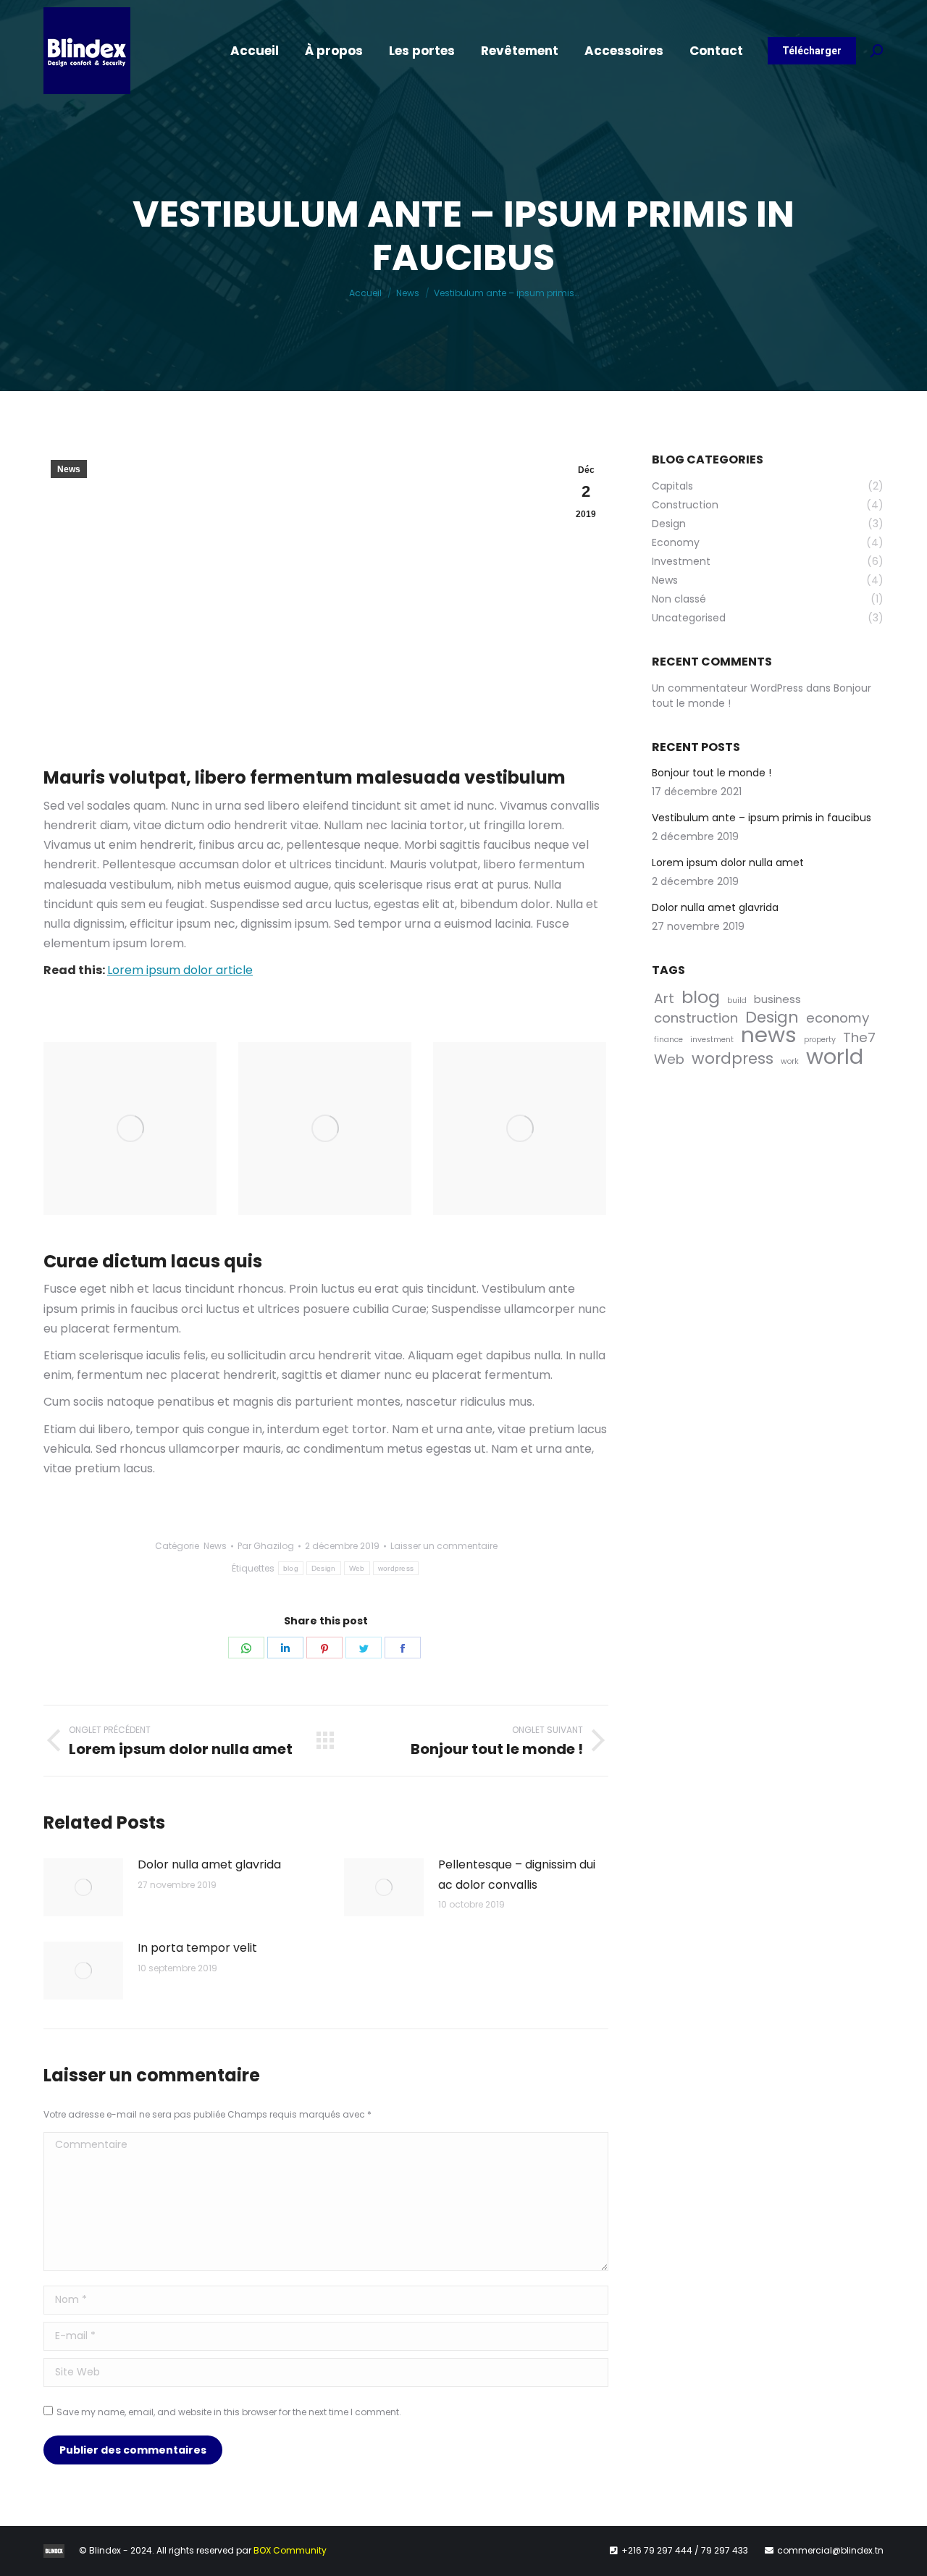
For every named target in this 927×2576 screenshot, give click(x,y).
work (790, 1061)
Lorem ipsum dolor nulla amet (728, 863)
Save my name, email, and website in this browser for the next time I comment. (229, 2412)
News (69, 469)
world (835, 1056)
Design (324, 1568)
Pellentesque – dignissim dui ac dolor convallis (517, 1874)
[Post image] (83, 1887)
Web (357, 1568)
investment (712, 1040)
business (777, 999)
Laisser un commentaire (444, 1546)
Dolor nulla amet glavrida (209, 1864)
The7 (859, 1037)
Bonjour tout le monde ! (712, 773)
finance (668, 1040)
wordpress (396, 1568)
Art (664, 998)
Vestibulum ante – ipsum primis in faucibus (762, 818)
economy (838, 1018)
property (820, 1040)
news (769, 1035)
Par (266, 1546)
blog (291, 1568)
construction (696, 1018)
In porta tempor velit (197, 1948)
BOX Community (290, 2550)
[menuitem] (255, 51)
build (737, 1000)
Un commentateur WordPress (727, 688)
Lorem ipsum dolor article (180, 970)
